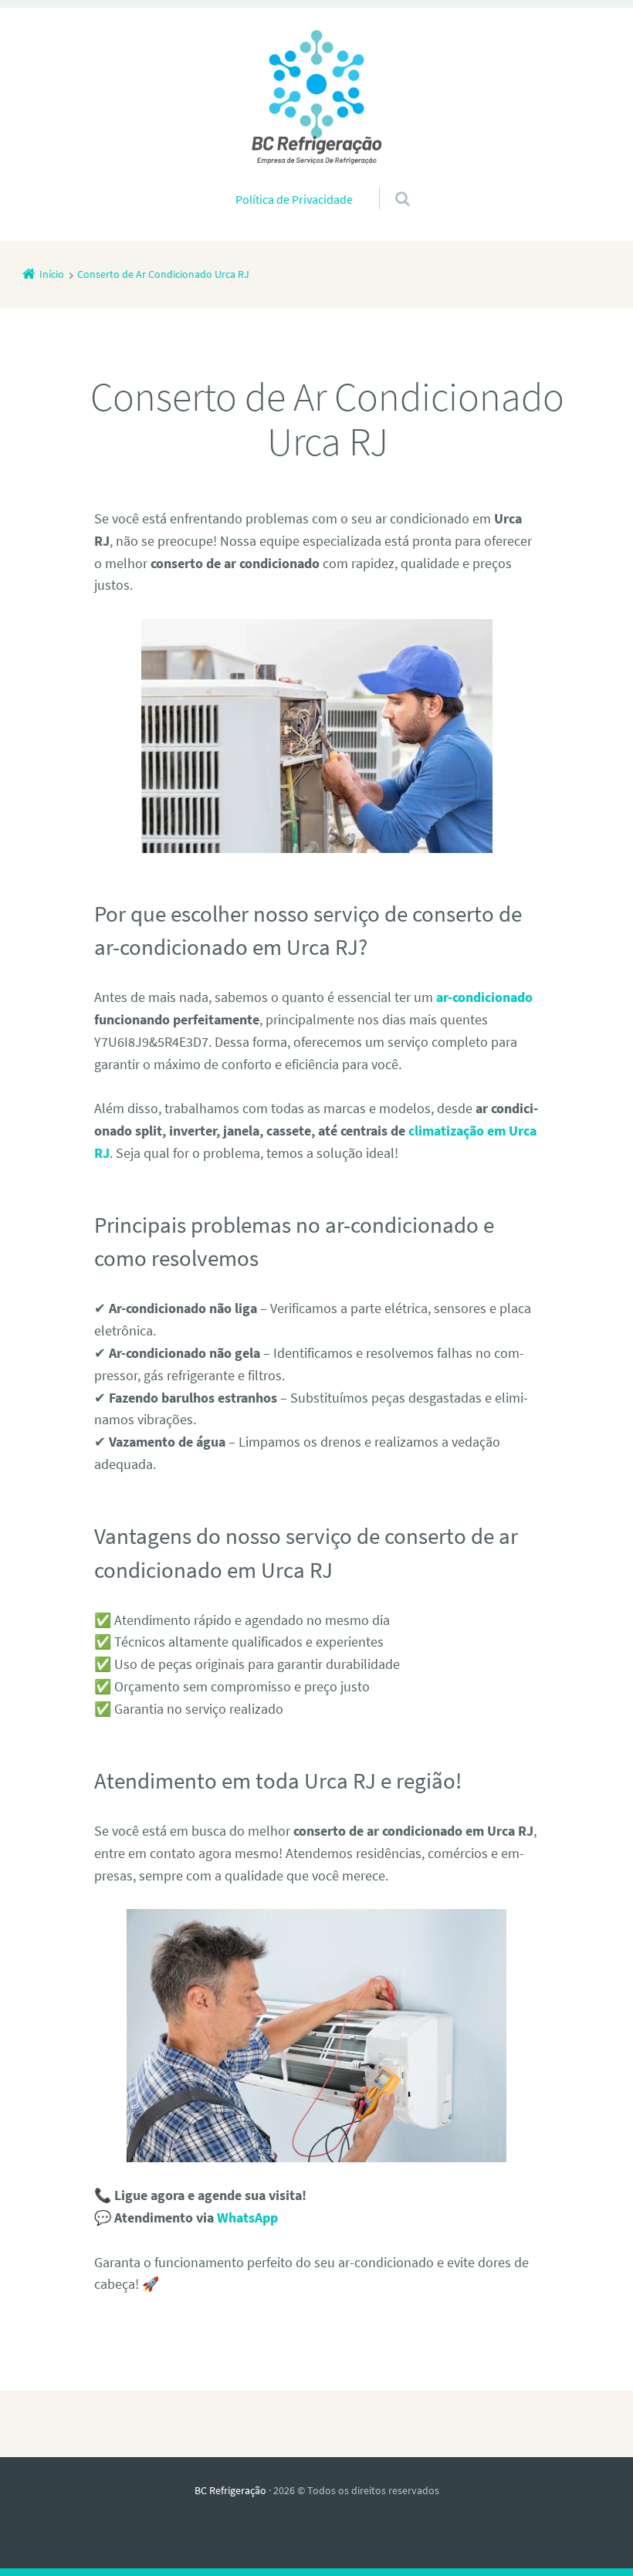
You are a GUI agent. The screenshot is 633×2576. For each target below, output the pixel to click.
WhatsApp (247, 2217)
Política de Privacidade (294, 199)
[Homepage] (316, 97)
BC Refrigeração (230, 2490)
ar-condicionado (484, 997)
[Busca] (388, 183)
